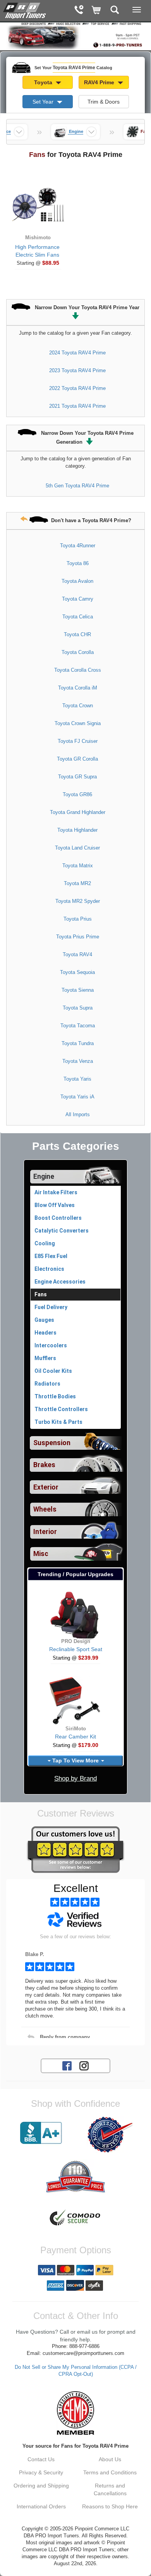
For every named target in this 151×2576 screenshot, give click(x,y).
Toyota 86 (78, 563)
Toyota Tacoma (78, 1026)
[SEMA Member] (75, 2413)
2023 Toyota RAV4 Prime (77, 370)
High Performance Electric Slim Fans (37, 251)
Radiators (47, 1384)
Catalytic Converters (62, 1231)
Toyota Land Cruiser (77, 848)
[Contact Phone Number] (79, 11)
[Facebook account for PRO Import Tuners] (67, 2065)
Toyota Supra (78, 1008)
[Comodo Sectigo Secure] (75, 2218)
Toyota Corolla (78, 652)
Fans (41, 1294)
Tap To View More (75, 1760)
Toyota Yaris (77, 1079)
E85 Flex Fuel (51, 1256)
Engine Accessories (60, 1282)
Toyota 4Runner (78, 546)
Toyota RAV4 (77, 954)
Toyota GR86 (77, 794)
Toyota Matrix (78, 866)
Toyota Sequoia (77, 972)
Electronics (49, 1269)
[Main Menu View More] (137, 10)
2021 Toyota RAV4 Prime (77, 406)
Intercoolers (51, 1345)
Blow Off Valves (55, 1205)
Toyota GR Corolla (77, 759)
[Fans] (133, 132)
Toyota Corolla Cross (78, 670)
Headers (45, 1333)
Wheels (45, 1509)
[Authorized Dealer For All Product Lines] (110, 2135)
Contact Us (41, 2459)
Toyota (44, 82)
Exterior (46, 1487)
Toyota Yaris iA (77, 1097)
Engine (44, 1176)
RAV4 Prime (100, 82)
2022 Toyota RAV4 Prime (77, 388)
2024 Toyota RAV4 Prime (77, 353)
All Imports (78, 1114)
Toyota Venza (78, 1061)
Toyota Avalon (77, 581)
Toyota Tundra (78, 1043)
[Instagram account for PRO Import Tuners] (84, 2065)
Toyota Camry (78, 599)
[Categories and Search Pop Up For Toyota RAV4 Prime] (115, 11)
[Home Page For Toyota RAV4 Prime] (25, 10)
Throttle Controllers (61, 1409)
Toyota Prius (78, 919)
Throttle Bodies (55, 1396)
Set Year (44, 102)
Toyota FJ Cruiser (78, 741)
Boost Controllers (58, 1218)
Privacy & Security (41, 2472)
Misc (41, 1554)
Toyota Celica (78, 617)
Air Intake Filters (56, 1192)
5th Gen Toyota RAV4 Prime (77, 486)
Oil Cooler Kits (53, 1371)
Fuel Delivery (51, 1307)
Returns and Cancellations (110, 2489)
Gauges (44, 1320)
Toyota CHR (77, 634)
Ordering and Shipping (41, 2486)
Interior (45, 1532)
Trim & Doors (104, 102)
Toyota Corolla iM (78, 688)
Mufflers (45, 1358)
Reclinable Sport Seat (76, 1649)
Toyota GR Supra (77, 777)
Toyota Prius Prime (78, 937)
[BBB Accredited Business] (41, 2133)
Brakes (44, 1465)
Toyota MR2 (77, 883)
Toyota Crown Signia (78, 723)
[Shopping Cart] (97, 11)
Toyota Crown (78, 706)
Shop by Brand (75, 1778)
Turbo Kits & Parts (58, 1422)
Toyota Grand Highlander (78, 812)
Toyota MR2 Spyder (78, 901)
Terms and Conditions (110, 2472)
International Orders (41, 2506)
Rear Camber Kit (75, 1737)
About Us (110, 2459)
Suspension (52, 1443)
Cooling (45, 1243)
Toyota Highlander (77, 830)
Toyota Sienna (78, 990)
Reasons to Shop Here (110, 2506)
